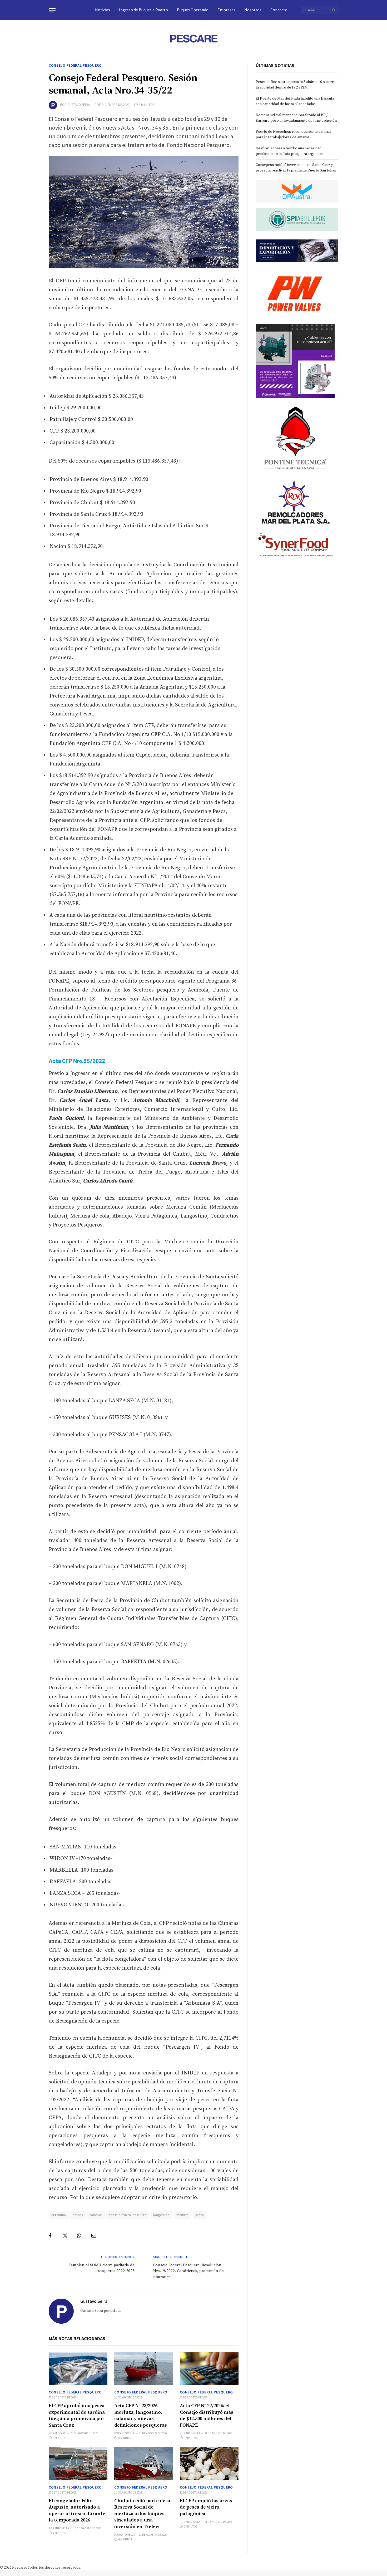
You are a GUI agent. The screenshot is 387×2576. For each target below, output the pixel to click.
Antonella (127, 2433)
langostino (162, 2215)
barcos (78, 2215)
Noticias (103, 10)
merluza (183, 2215)
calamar (96, 2215)
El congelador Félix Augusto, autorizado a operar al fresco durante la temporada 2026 (77, 2510)
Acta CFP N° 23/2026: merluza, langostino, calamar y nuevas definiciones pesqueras (141, 2415)
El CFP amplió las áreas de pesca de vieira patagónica (206, 2507)
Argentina (59, 2215)
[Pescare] (193, 38)
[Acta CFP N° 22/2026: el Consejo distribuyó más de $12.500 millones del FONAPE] (209, 2369)
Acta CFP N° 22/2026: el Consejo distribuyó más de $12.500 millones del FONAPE (207, 2415)
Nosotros (253, 10)
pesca (200, 2215)
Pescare (60, 2433)
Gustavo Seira (79, 105)
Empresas (226, 10)
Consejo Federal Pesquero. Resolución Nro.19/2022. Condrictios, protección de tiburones (188, 2271)
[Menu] (52, 10)
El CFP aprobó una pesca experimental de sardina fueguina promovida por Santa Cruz (77, 2415)
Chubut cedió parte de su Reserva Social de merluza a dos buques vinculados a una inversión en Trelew (143, 2514)
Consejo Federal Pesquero (75, 65)
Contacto (279, 10)
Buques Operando (193, 10)
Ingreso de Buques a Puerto (143, 10)
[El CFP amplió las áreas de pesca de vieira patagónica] (209, 2464)
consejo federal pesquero (128, 2215)
